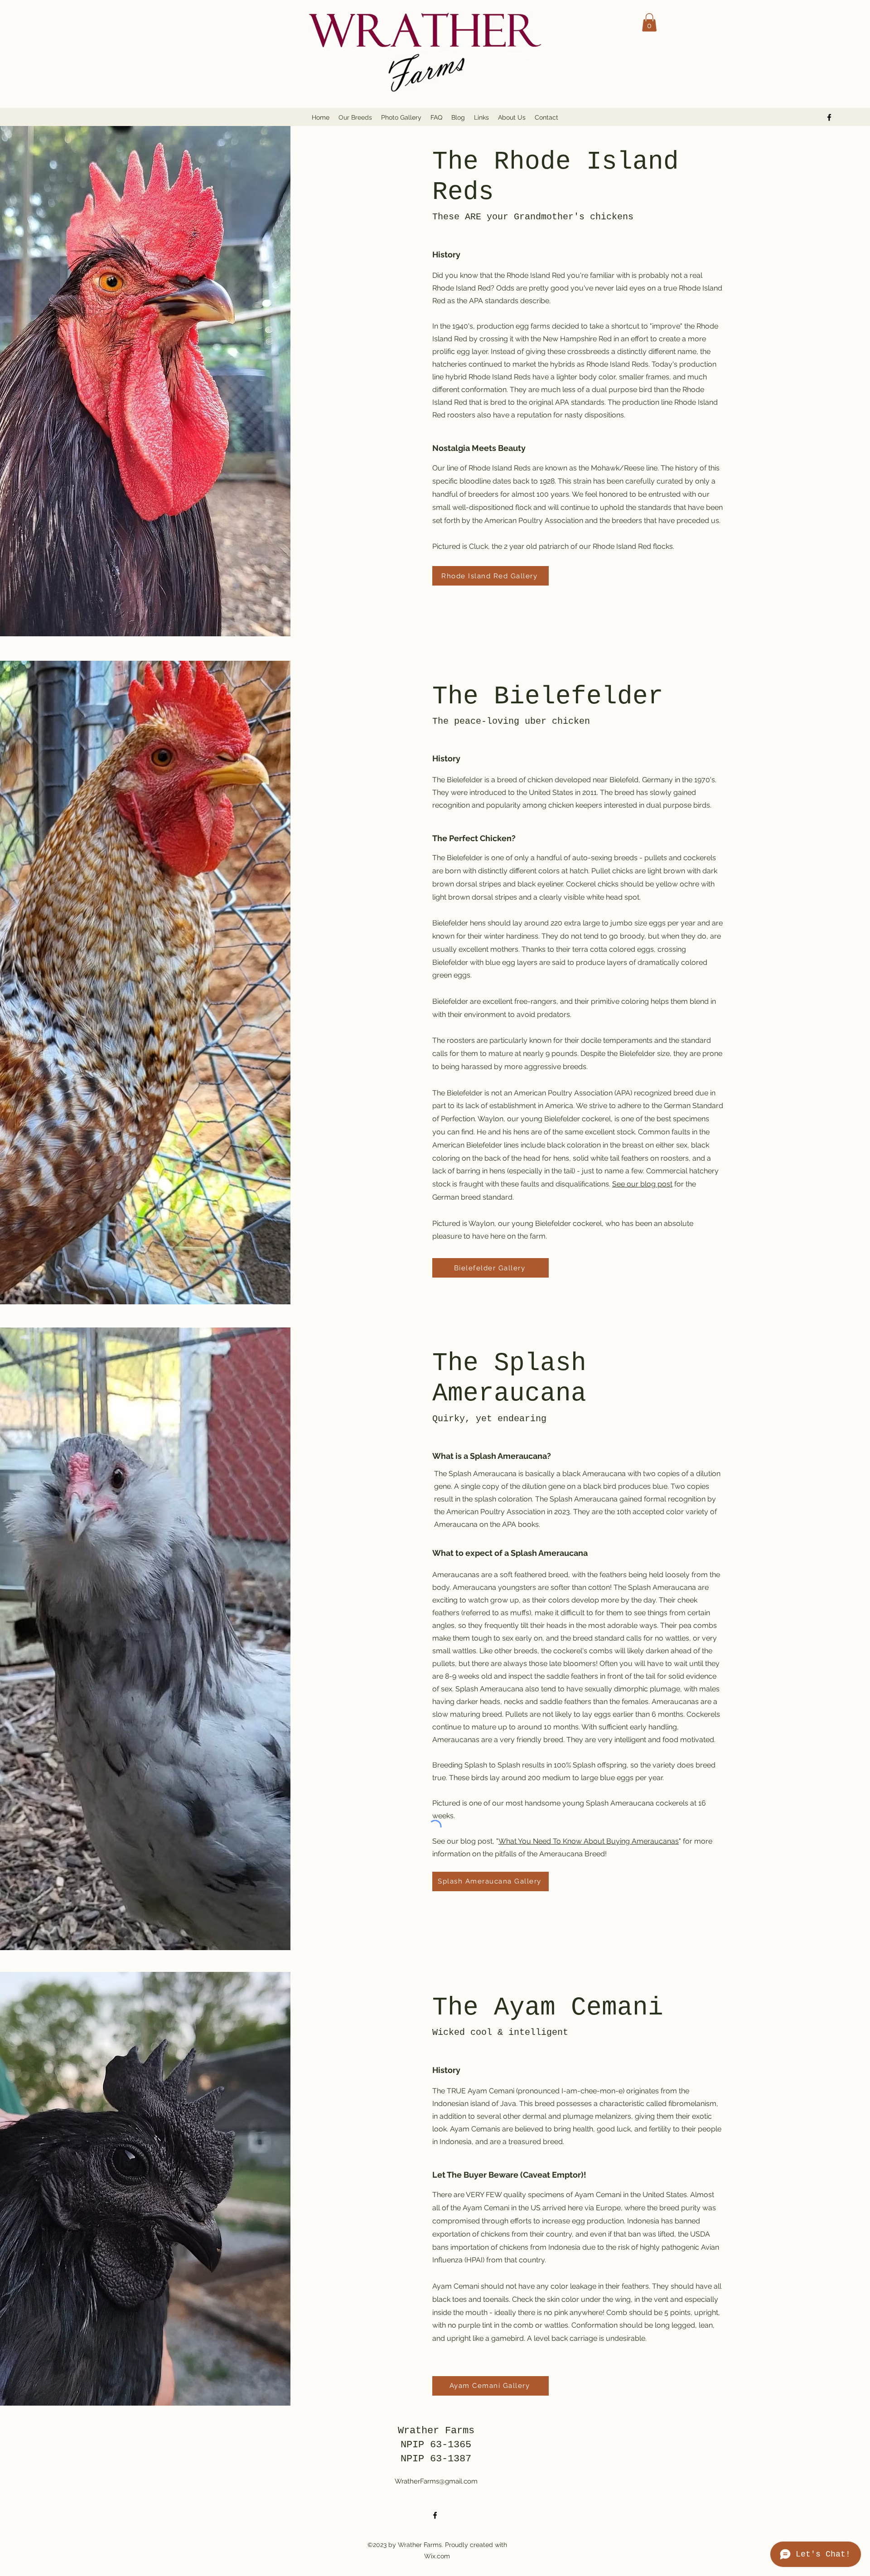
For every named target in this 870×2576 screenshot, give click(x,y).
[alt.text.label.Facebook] (829, 117)
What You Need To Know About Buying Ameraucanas (589, 1841)
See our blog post (642, 1184)
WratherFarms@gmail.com (436, 2481)
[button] (649, 22)
